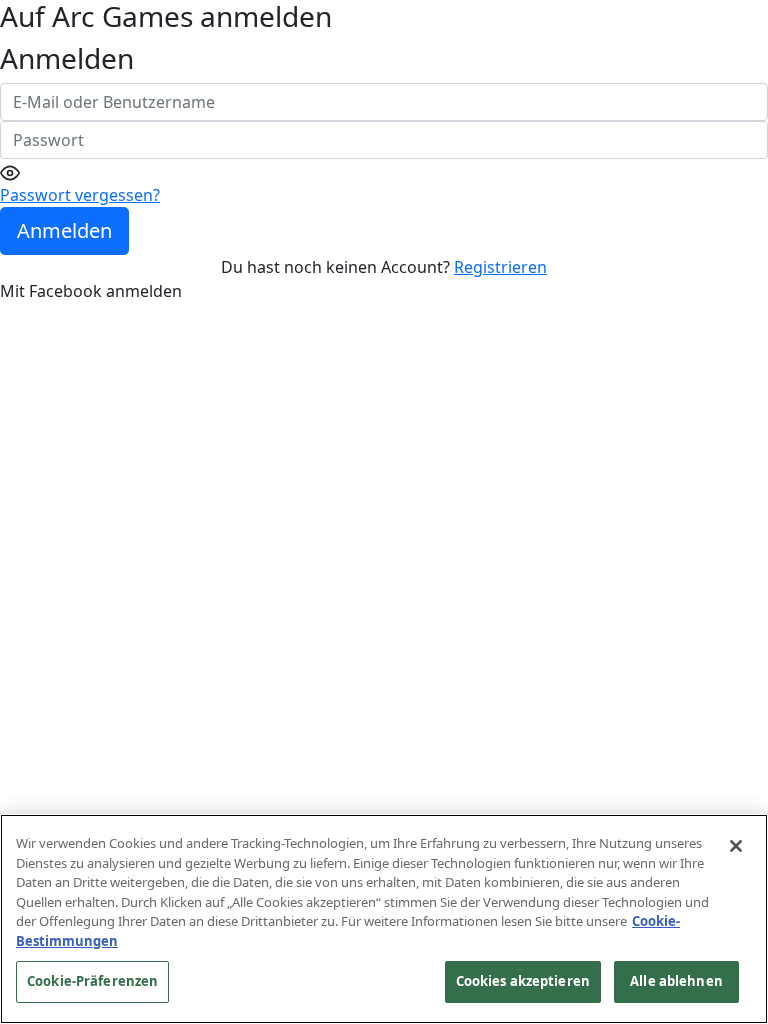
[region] (384, 919)
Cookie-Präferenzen (92, 981)
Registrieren (500, 267)
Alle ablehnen (676, 981)
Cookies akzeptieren (523, 981)
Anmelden (64, 230)
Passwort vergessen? (80, 195)
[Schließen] (736, 846)
